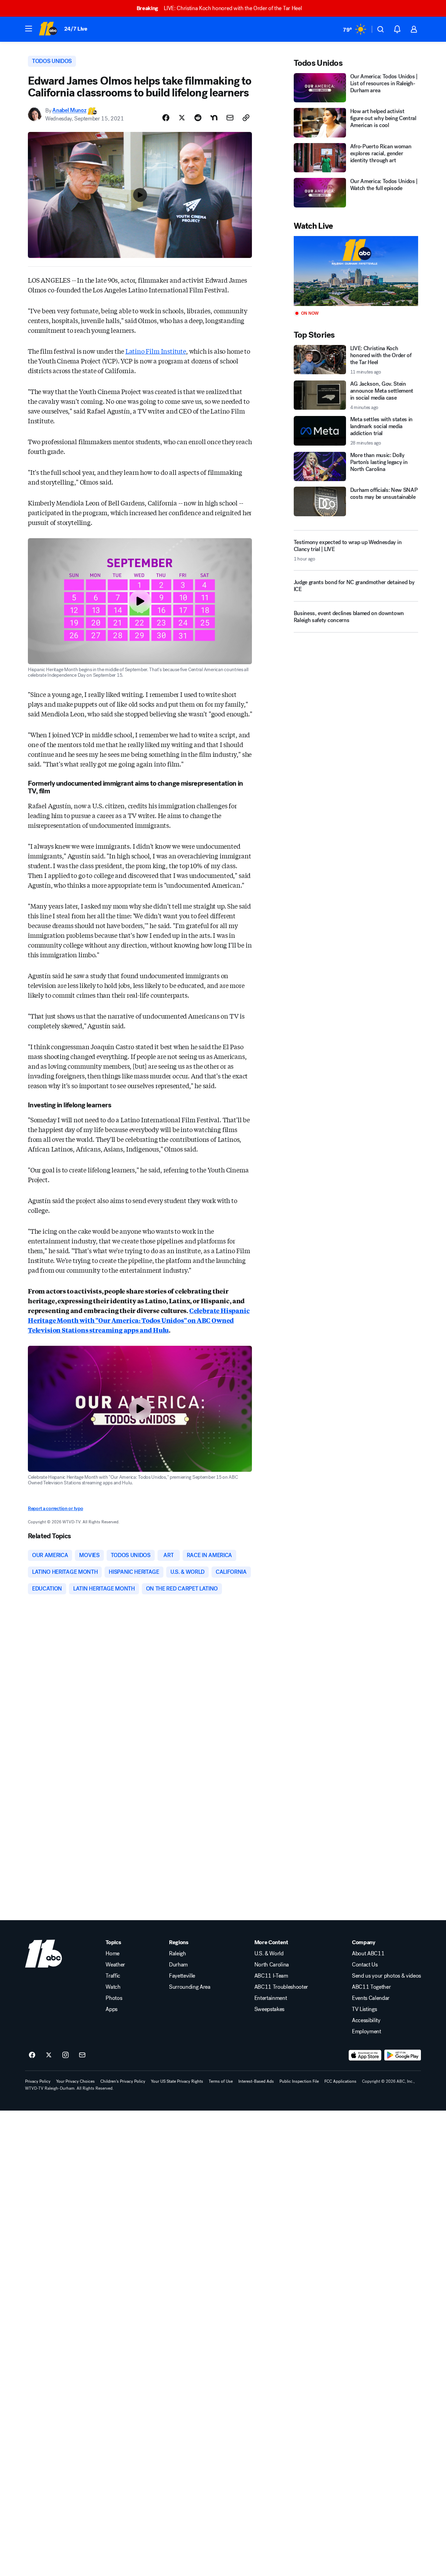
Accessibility (366, 2020)
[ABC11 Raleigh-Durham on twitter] (49, 2055)
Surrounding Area (190, 1987)
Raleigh (178, 1954)
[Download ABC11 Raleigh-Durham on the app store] (365, 2055)
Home (113, 1954)
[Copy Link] (246, 118)
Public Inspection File (299, 2081)
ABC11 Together (371, 1987)
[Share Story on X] (182, 118)
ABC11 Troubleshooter (281, 1987)
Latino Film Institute (156, 351)
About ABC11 (368, 1954)
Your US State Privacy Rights (177, 2081)
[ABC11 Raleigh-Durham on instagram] (66, 2055)
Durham (178, 1965)
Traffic (113, 1976)
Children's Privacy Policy (123, 2081)
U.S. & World (269, 1954)
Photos (114, 1998)
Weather (115, 1965)
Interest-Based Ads (256, 2081)
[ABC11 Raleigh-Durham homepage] (48, 29)
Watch (113, 1987)
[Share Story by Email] (230, 118)
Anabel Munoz (69, 111)
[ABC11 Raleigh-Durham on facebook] (32, 2055)
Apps (111, 2009)
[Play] (356, 271)
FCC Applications (340, 2081)
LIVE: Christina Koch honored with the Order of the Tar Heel (219, 8)
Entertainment (271, 1998)
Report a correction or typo (55, 1509)
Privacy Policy (38, 2081)
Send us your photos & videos (386, 1976)
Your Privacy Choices (75, 2081)
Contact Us (365, 1965)
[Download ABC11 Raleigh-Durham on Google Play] (403, 2055)
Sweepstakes (269, 2009)
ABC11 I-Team (271, 1976)
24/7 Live (76, 29)
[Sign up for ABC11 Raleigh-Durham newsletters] (82, 2055)
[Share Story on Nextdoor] (214, 118)
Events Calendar (371, 1998)
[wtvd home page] (44, 1954)
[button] (29, 29)
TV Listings (364, 2009)
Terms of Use (221, 2081)
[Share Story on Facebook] (166, 118)
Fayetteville (182, 1976)
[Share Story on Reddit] (198, 118)
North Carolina (272, 1965)
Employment (367, 2032)
